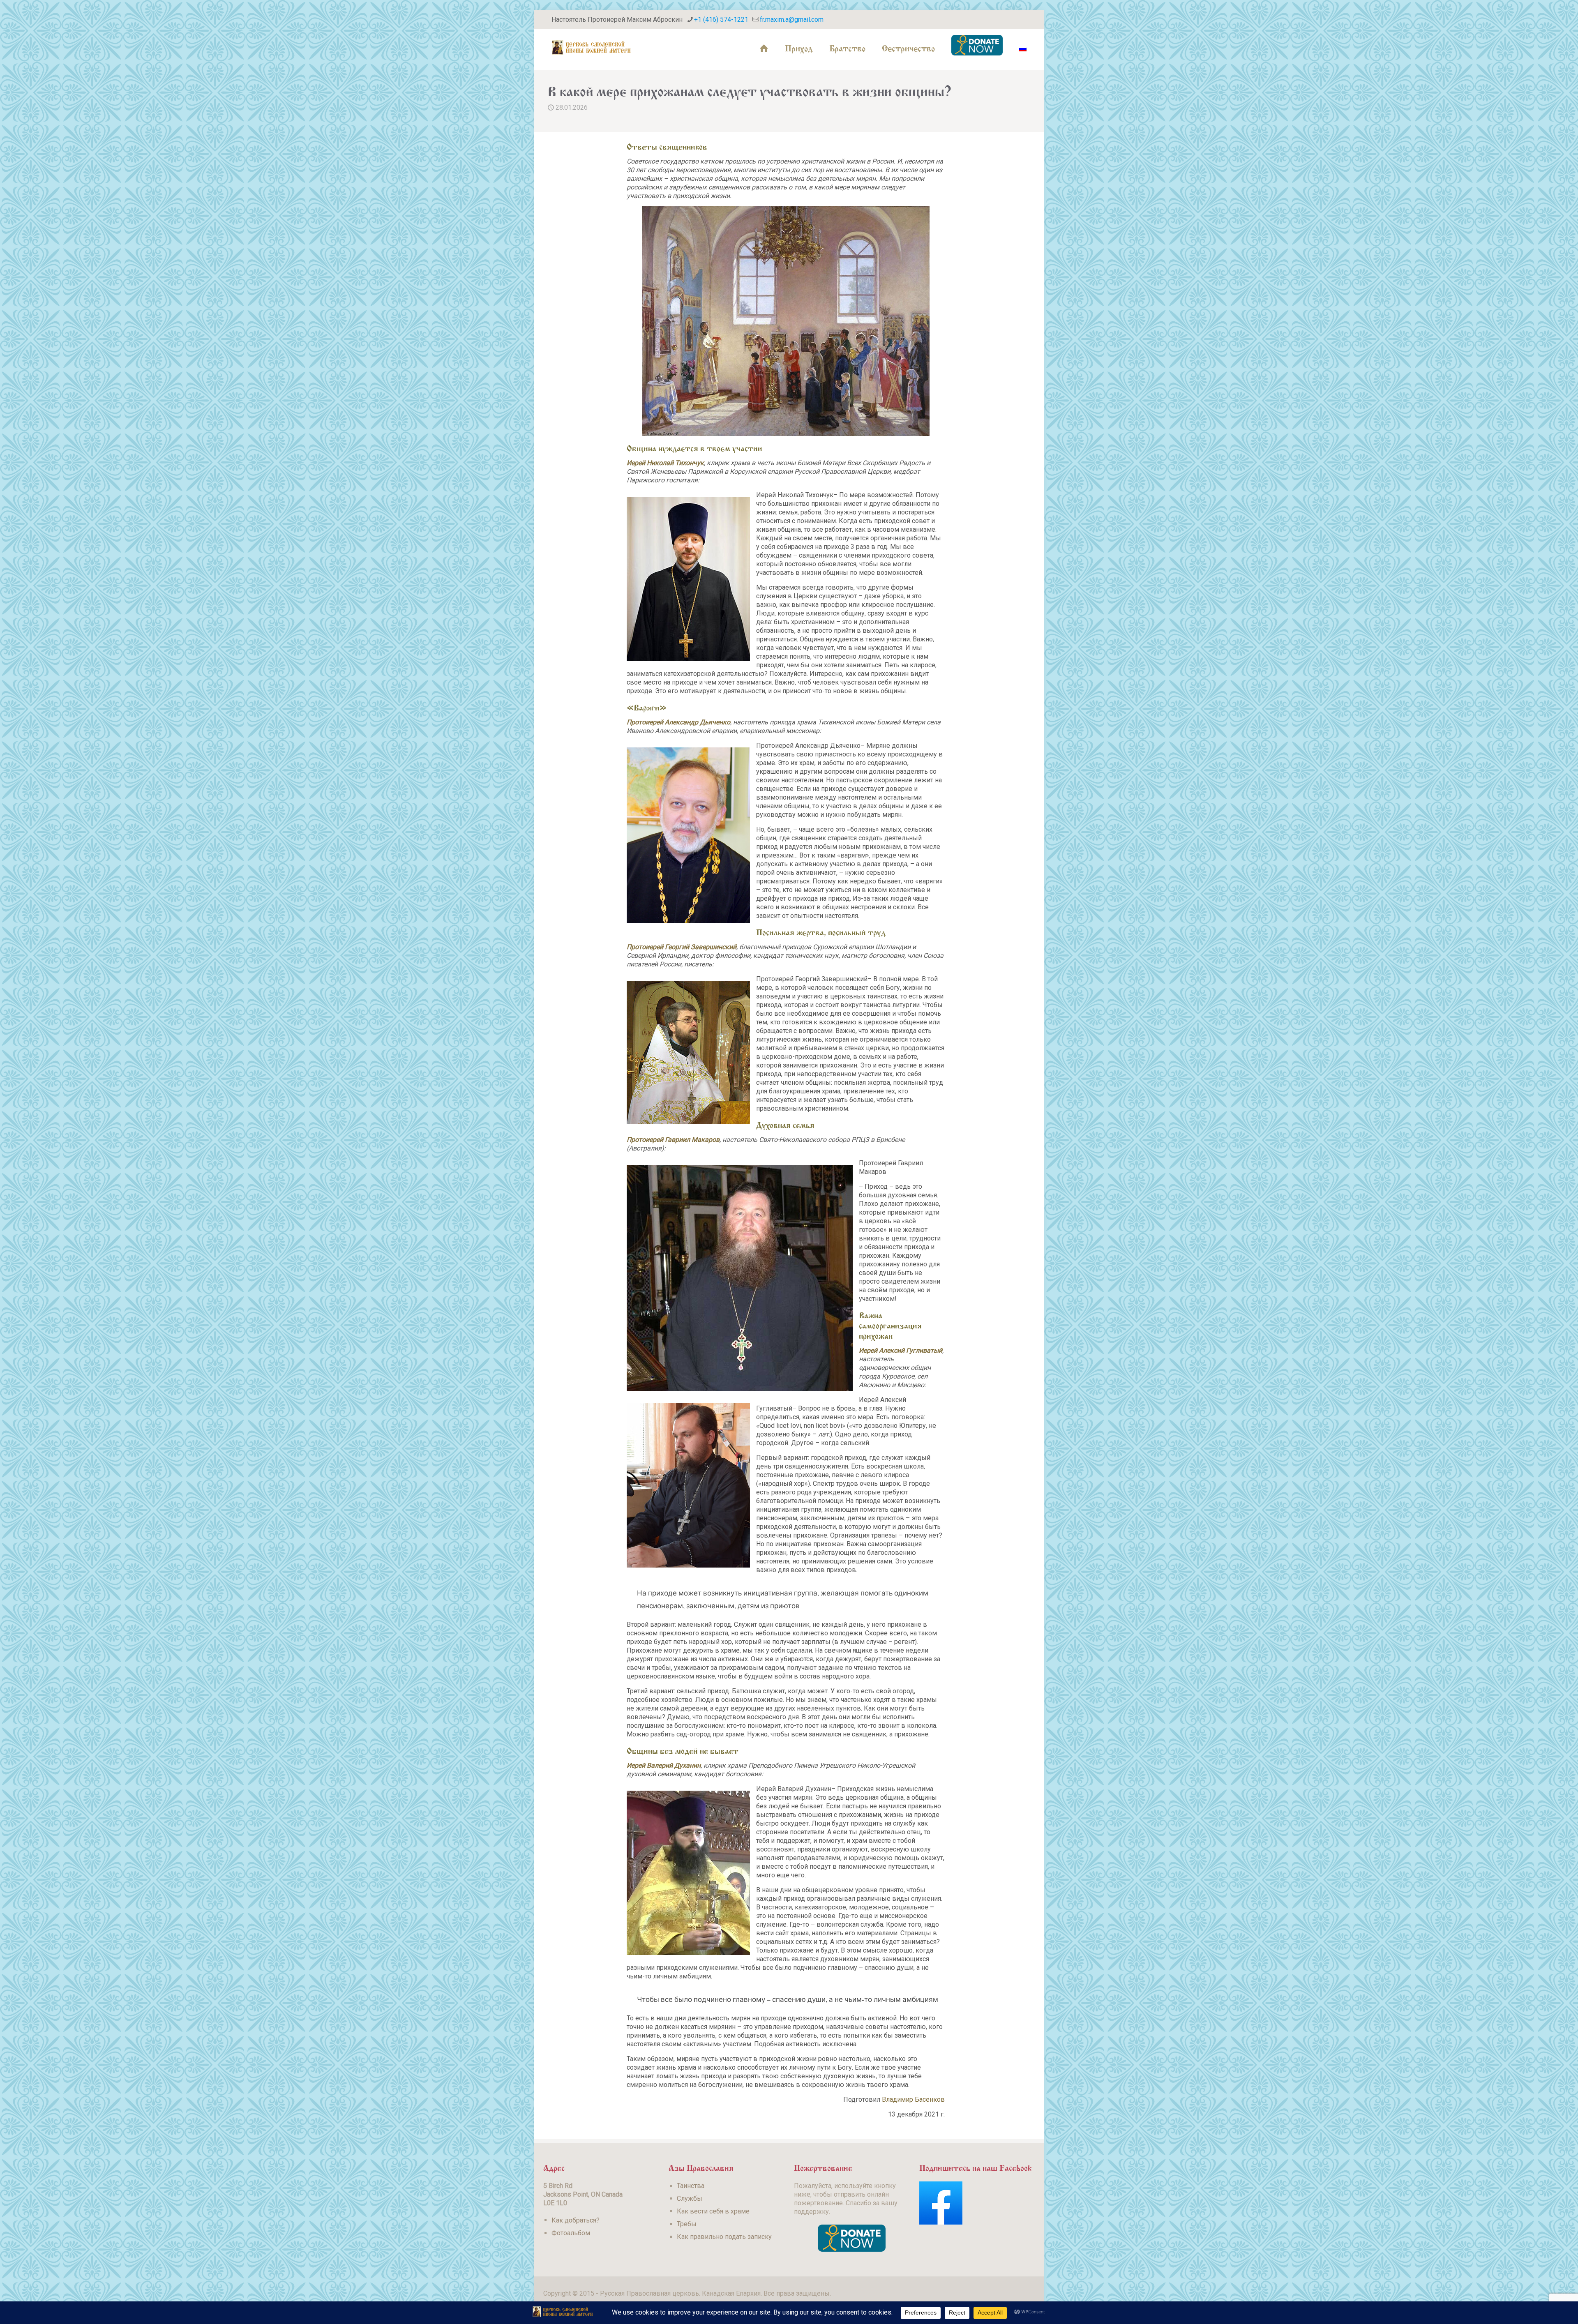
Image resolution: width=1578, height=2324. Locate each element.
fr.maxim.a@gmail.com (792, 20)
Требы (687, 2224)
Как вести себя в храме (713, 2211)
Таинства (691, 2186)
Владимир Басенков (913, 2099)
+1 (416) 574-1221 (721, 20)
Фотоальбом (571, 2233)
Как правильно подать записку (724, 2237)
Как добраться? (576, 2220)
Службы (690, 2198)
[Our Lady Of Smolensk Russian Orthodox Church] (591, 47)
